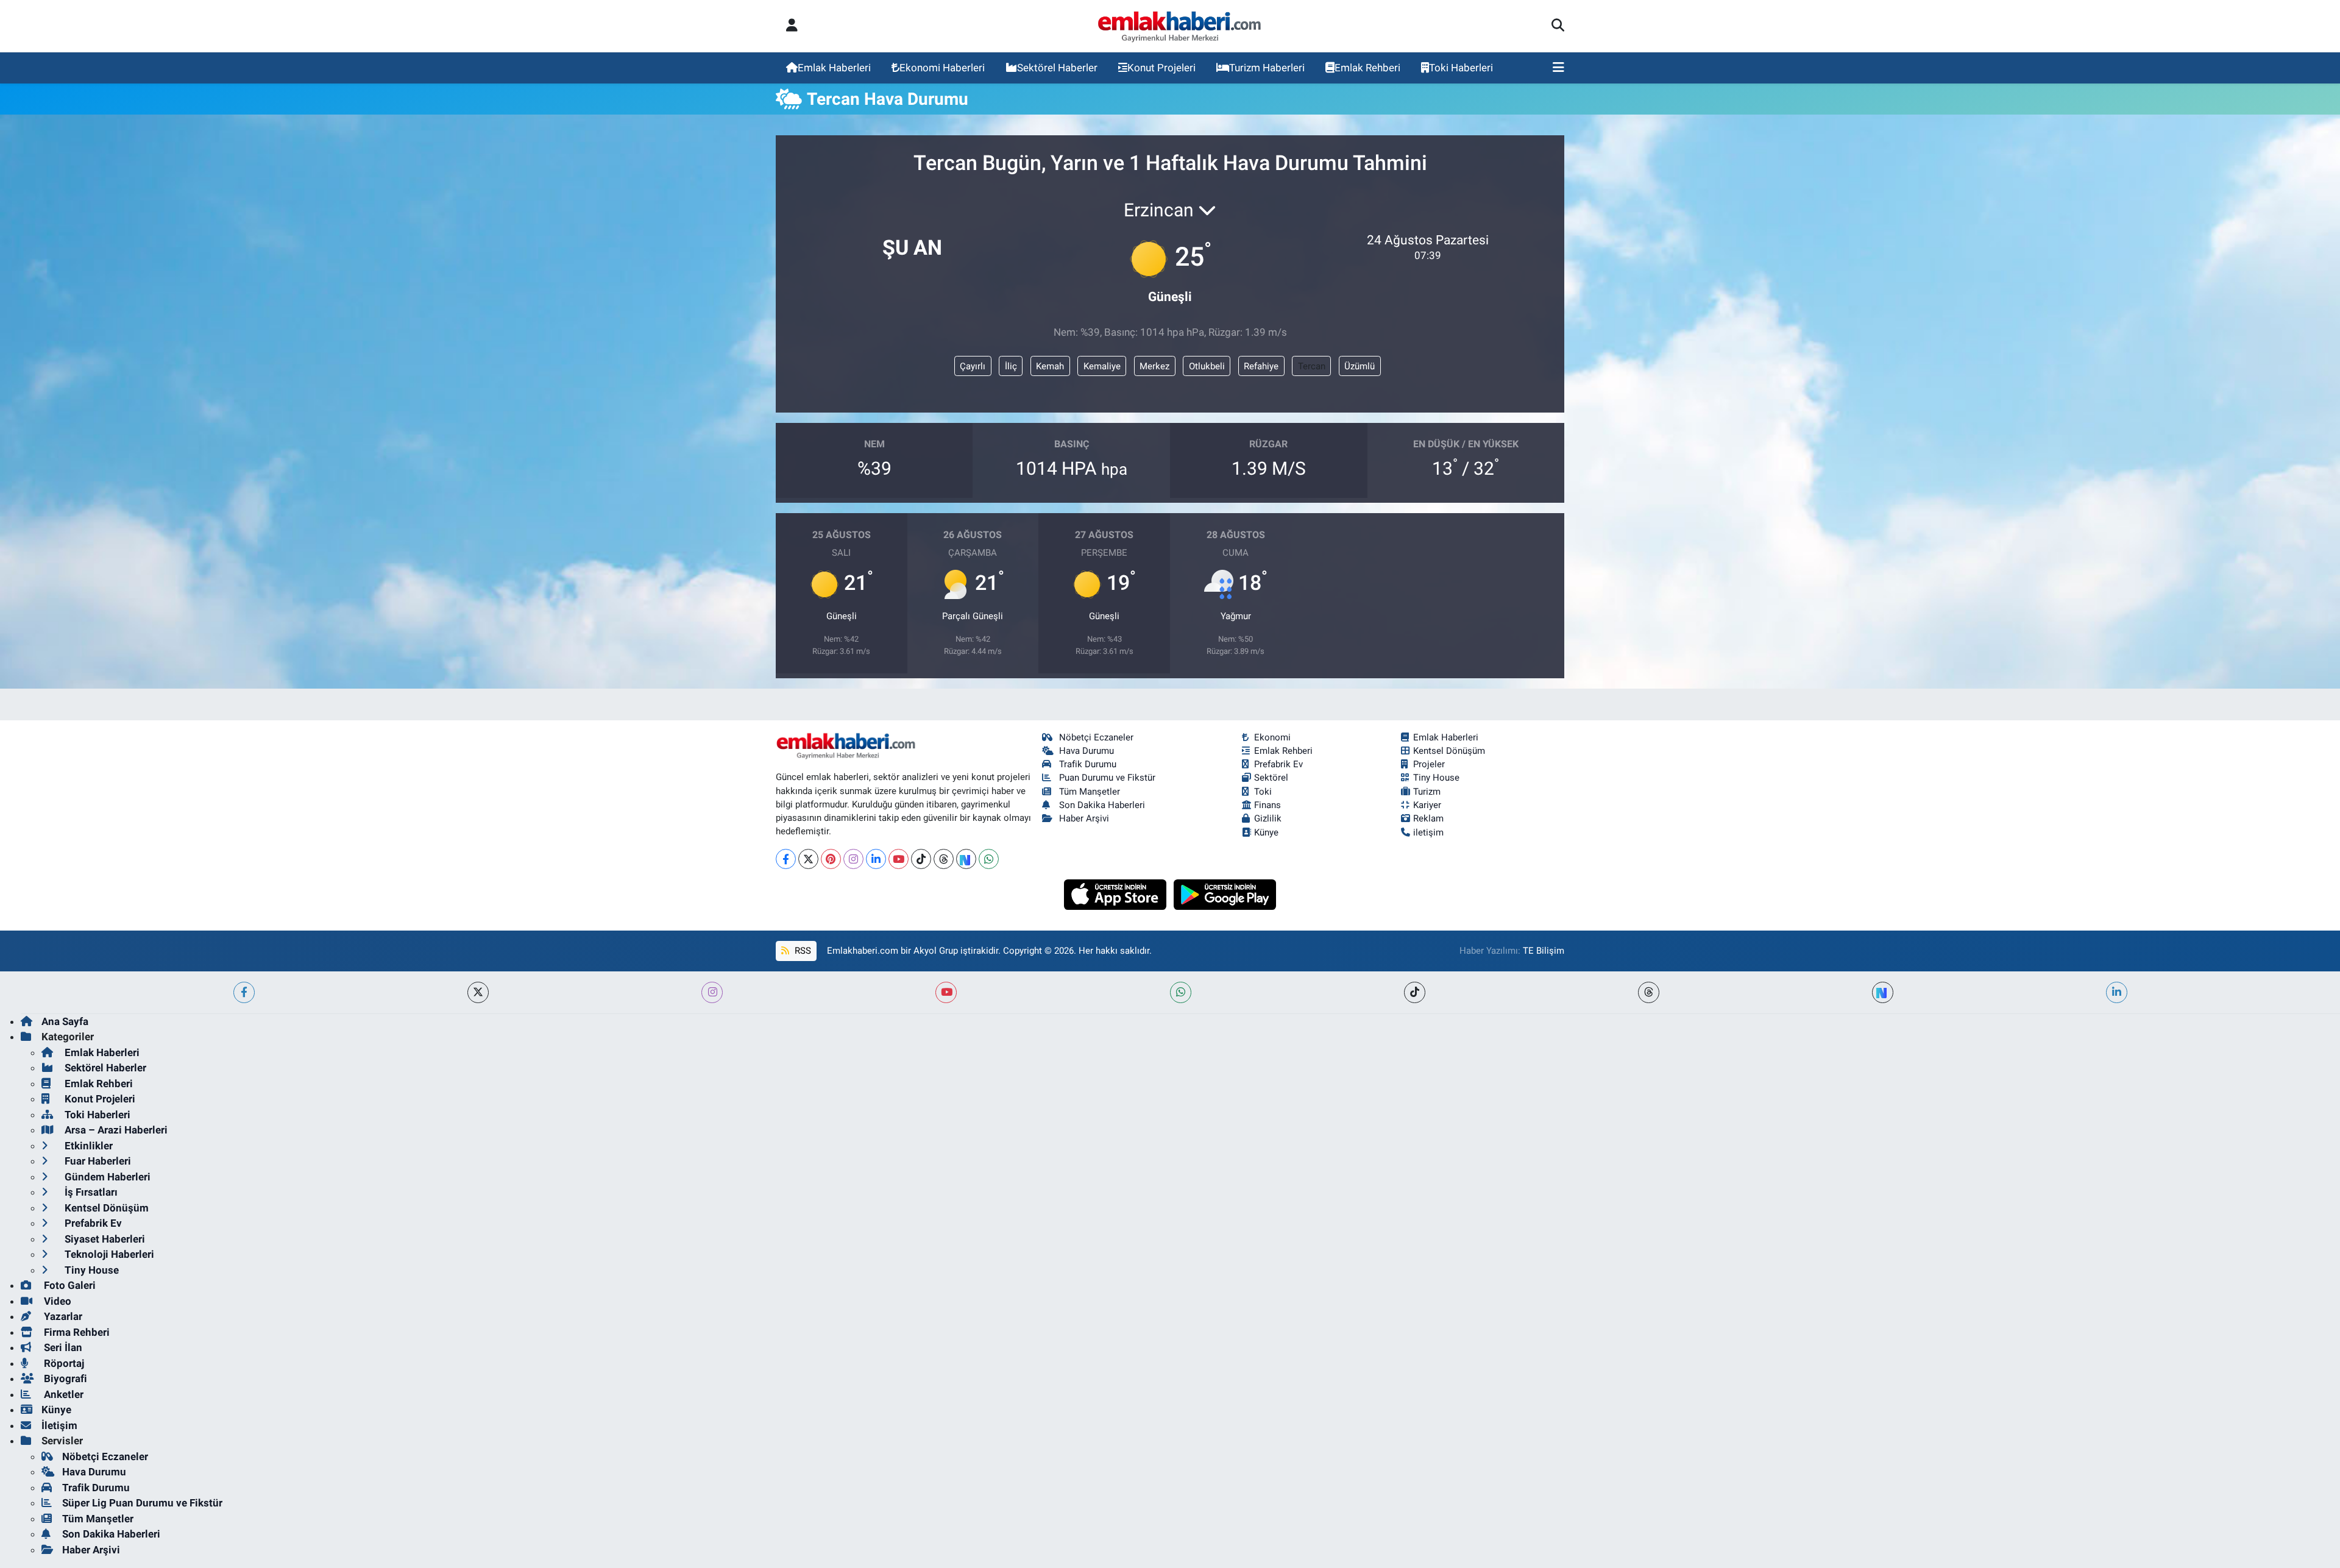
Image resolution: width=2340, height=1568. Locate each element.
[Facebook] (786, 859)
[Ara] (1558, 26)
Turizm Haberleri (1267, 68)
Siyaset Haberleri (104, 1239)
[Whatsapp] (989, 859)
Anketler (62, 1394)
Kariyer (1427, 805)
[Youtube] (899, 859)
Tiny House (1436, 778)
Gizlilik (1268, 818)
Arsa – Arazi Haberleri (115, 1130)
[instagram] (712, 992)
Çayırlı (973, 366)
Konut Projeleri (1161, 68)
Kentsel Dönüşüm (1449, 751)
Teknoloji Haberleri (108, 1254)
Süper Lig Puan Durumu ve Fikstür (142, 1503)
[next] (1883, 992)
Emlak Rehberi (1367, 68)
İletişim (59, 1425)
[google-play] (1225, 893)
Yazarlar (62, 1316)
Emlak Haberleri (834, 68)
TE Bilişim (1544, 951)
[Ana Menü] (1558, 68)
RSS (802, 951)
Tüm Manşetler (1090, 792)
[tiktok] (1415, 992)
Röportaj (63, 1363)
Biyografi (64, 1378)
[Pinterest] (831, 859)
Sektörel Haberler (1057, 68)
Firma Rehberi (76, 1332)
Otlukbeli (1207, 366)
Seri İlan (62, 1347)
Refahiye (1261, 366)
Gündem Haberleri (106, 1177)
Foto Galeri (69, 1285)
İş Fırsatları (90, 1192)
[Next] (966, 859)
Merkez (1154, 366)
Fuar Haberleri (97, 1161)
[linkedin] (2117, 992)
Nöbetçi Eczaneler (1096, 737)
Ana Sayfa (65, 1021)
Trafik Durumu (1088, 764)
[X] (808, 859)
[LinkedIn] (876, 859)
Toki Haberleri (1461, 68)
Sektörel (1271, 778)
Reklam (1428, 818)
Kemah (1050, 366)
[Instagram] (853, 859)
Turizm (1427, 792)
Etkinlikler (87, 1146)
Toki (1263, 792)
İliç (1011, 366)
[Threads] (944, 859)
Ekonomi (1272, 737)
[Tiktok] (921, 859)
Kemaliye (1102, 366)
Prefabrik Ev (1278, 764)
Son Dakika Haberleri (1102, 805)
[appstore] (1117, 893)
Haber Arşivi (1084, 818)
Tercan (1312, 366)
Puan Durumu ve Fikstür (1107, 778)
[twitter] (478, 992)
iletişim (1428, 832)
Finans (1267, 805)
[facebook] (244, 992)
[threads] (1649, 992)
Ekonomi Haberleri (942, 68)
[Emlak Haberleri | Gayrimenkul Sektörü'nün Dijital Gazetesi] (1180, 26)
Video (56, 1301)
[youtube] (946, 992)
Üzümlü (1360, 366)
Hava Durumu (1087, 751)
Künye (1266, 832)
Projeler (1429, 764)
